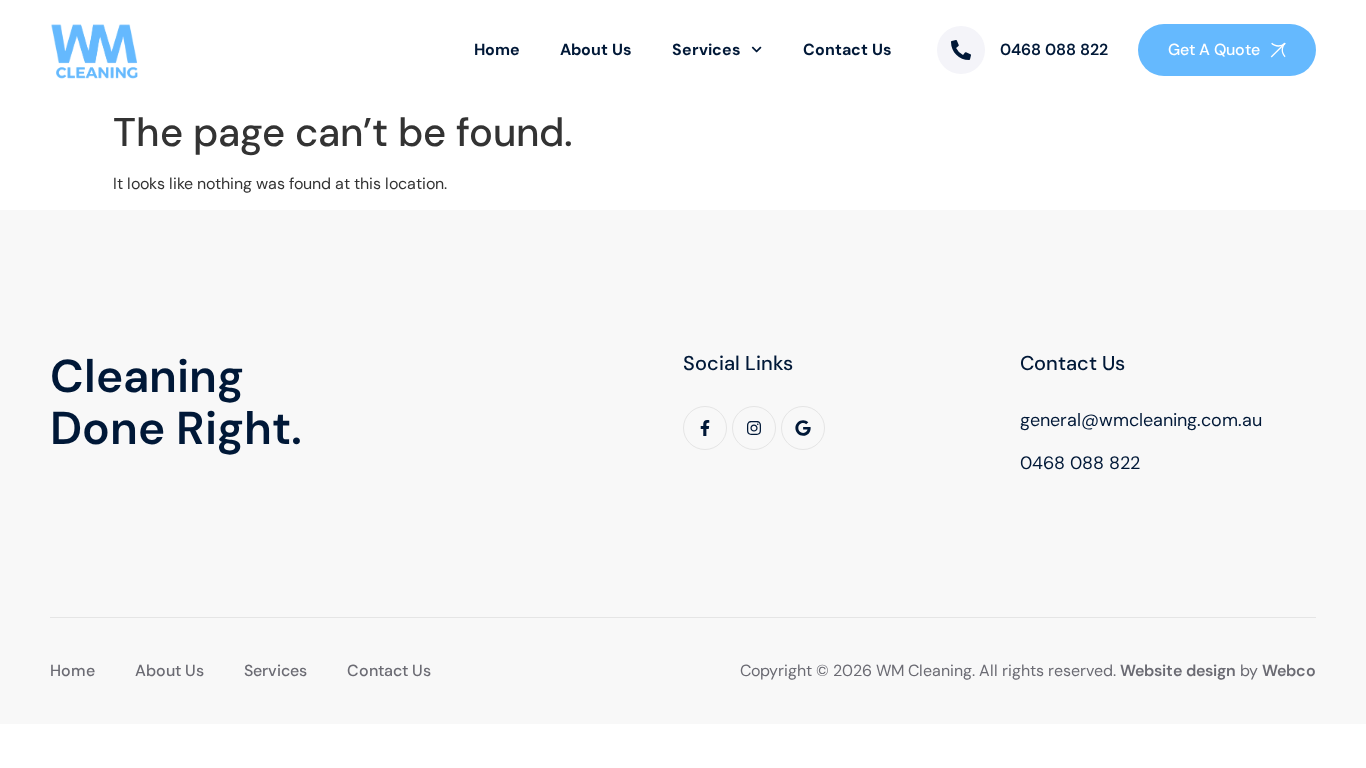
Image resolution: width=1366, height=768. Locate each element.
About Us (596, 49)
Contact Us (847, 49)
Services (706, 49)
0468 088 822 (1054, 49)
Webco (1289, 670)
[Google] (803, 428)
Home (497, 49)
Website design (1178, 670)
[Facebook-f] (705, 428)
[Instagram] (754, 428)
